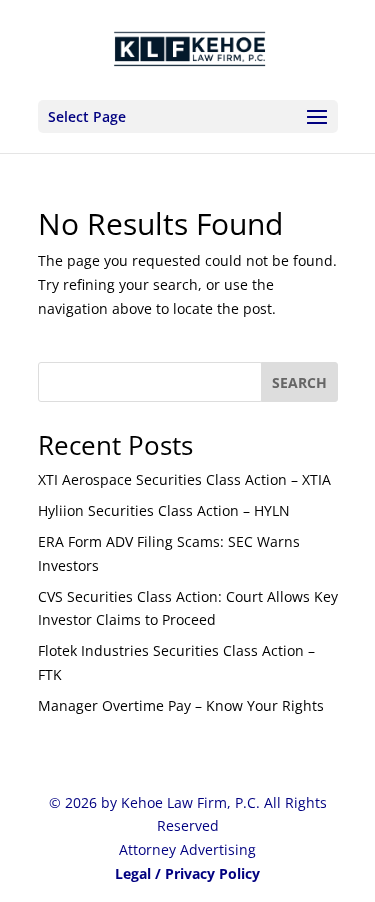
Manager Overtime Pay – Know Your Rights (181, 705)
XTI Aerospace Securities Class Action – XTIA (184, 479)
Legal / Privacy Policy (187, 873)
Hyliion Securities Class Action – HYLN (164, 510)
